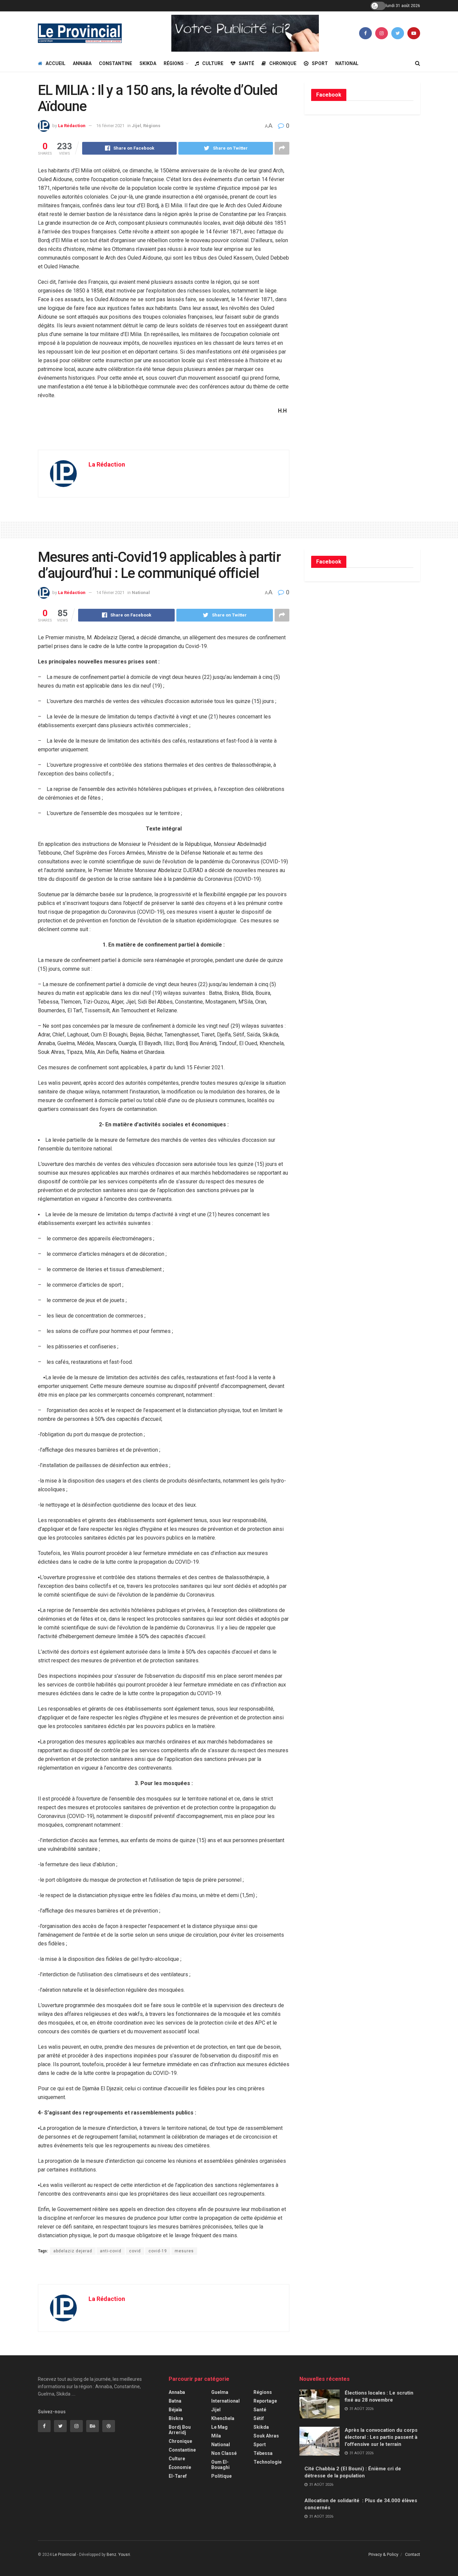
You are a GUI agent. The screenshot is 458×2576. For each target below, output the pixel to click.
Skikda (148, 63)
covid (135, 2251)
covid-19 (158, 2251)
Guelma (220, 2392)
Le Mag (219, 2427)
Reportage (265, 2401)
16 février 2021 (110, 126)
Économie (180, 2467)
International (225, 2401)
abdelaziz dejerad (73, 2251)
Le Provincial (64, 2555)
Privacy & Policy (383, 2554)
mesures (184, 2251)
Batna (175, 2401)
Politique (221, 2476)
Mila (216, 2436)
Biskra (176, 2418)
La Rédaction (72, 126)
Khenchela (223, 2418)
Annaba (82, 63)
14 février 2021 (110, 593)
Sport (320, 63)
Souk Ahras (266, 2436)
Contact (413, 2554)
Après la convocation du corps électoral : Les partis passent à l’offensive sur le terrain (381, 2437)
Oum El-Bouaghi (220, 2465)
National (347, 63)
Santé (246, 63)
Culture (213, 63)
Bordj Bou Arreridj (180, 2430)
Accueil (55, 63)
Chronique (283, 63)
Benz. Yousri (118, 2555)
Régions (174, 63)
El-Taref (178, 2476)
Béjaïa (175, 2410)
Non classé (224, 2453)
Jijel (136, 126)
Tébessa (263, 2453)
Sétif (259, 2418)
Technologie (268, 2462)
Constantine (116, 63)
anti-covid (111, 2251)
